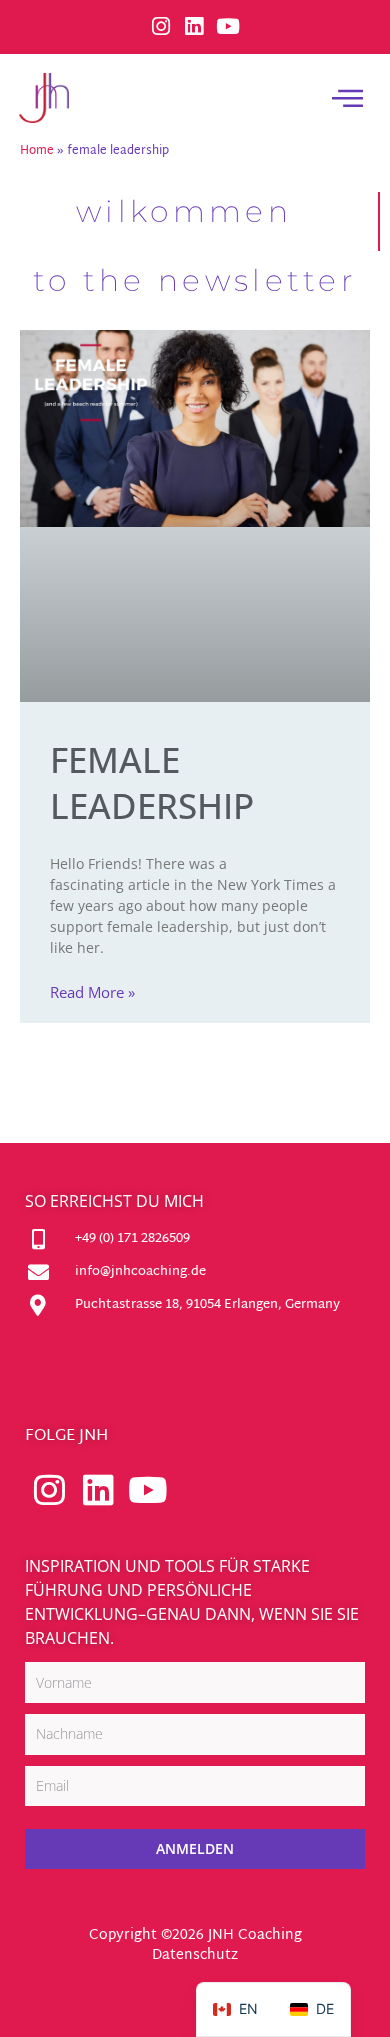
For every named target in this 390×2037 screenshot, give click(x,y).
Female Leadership (152, 782)
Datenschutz (195, 1955)
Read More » (92, 992)
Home (37, 151)
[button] (348, 97)
